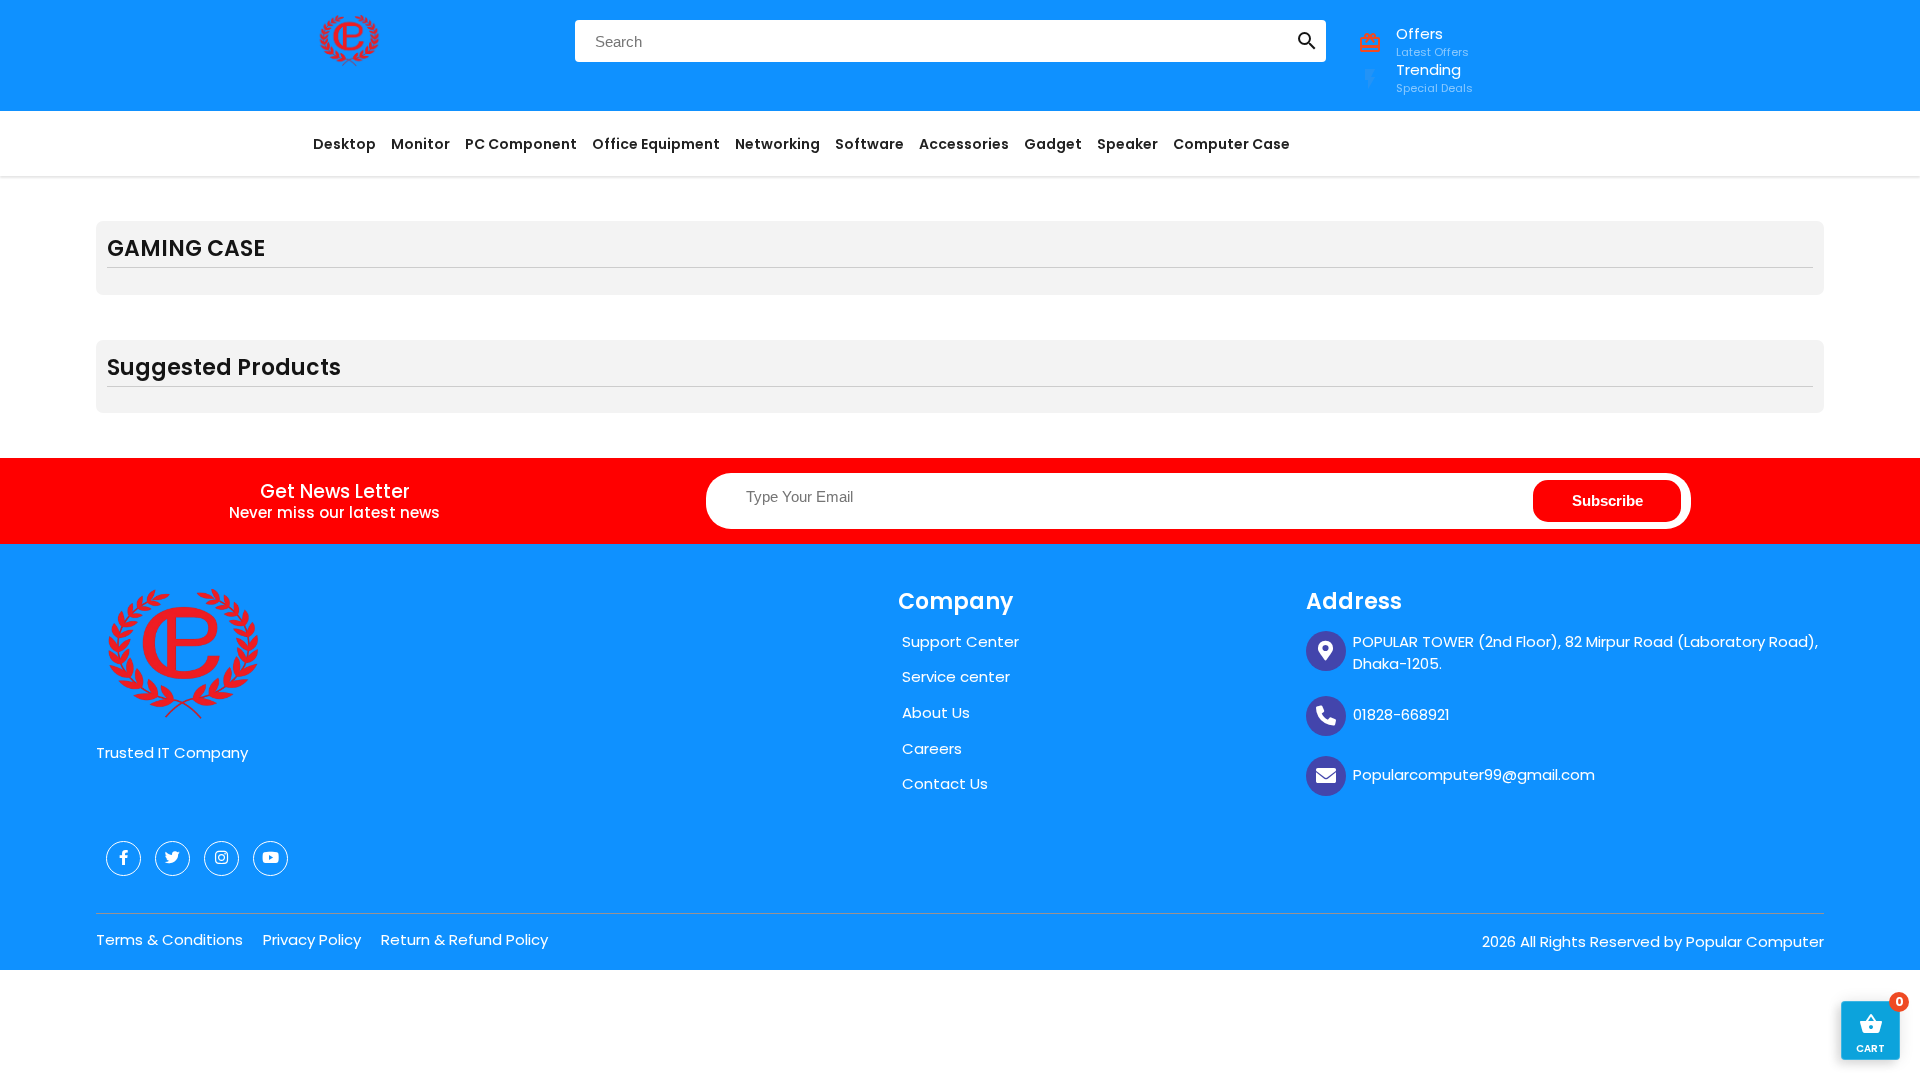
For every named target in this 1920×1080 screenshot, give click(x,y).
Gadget (1053, 144)
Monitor (420, 144)
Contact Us (945, 783)
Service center (956, 676)
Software (869, 144)
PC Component (521, 144)
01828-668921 (1401, 714)
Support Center (960, 641)
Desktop (344, 144)
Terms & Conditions (169, 939)
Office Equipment (656, 144)
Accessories (964, 144)
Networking (777, 144)
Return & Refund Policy (464, 939)
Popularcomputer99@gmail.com (1474, 774)
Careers (932, 748)
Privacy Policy (312, 939)
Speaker (1127, 144)
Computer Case (1231, 144)
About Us (936, 712)
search (1307, 41)
